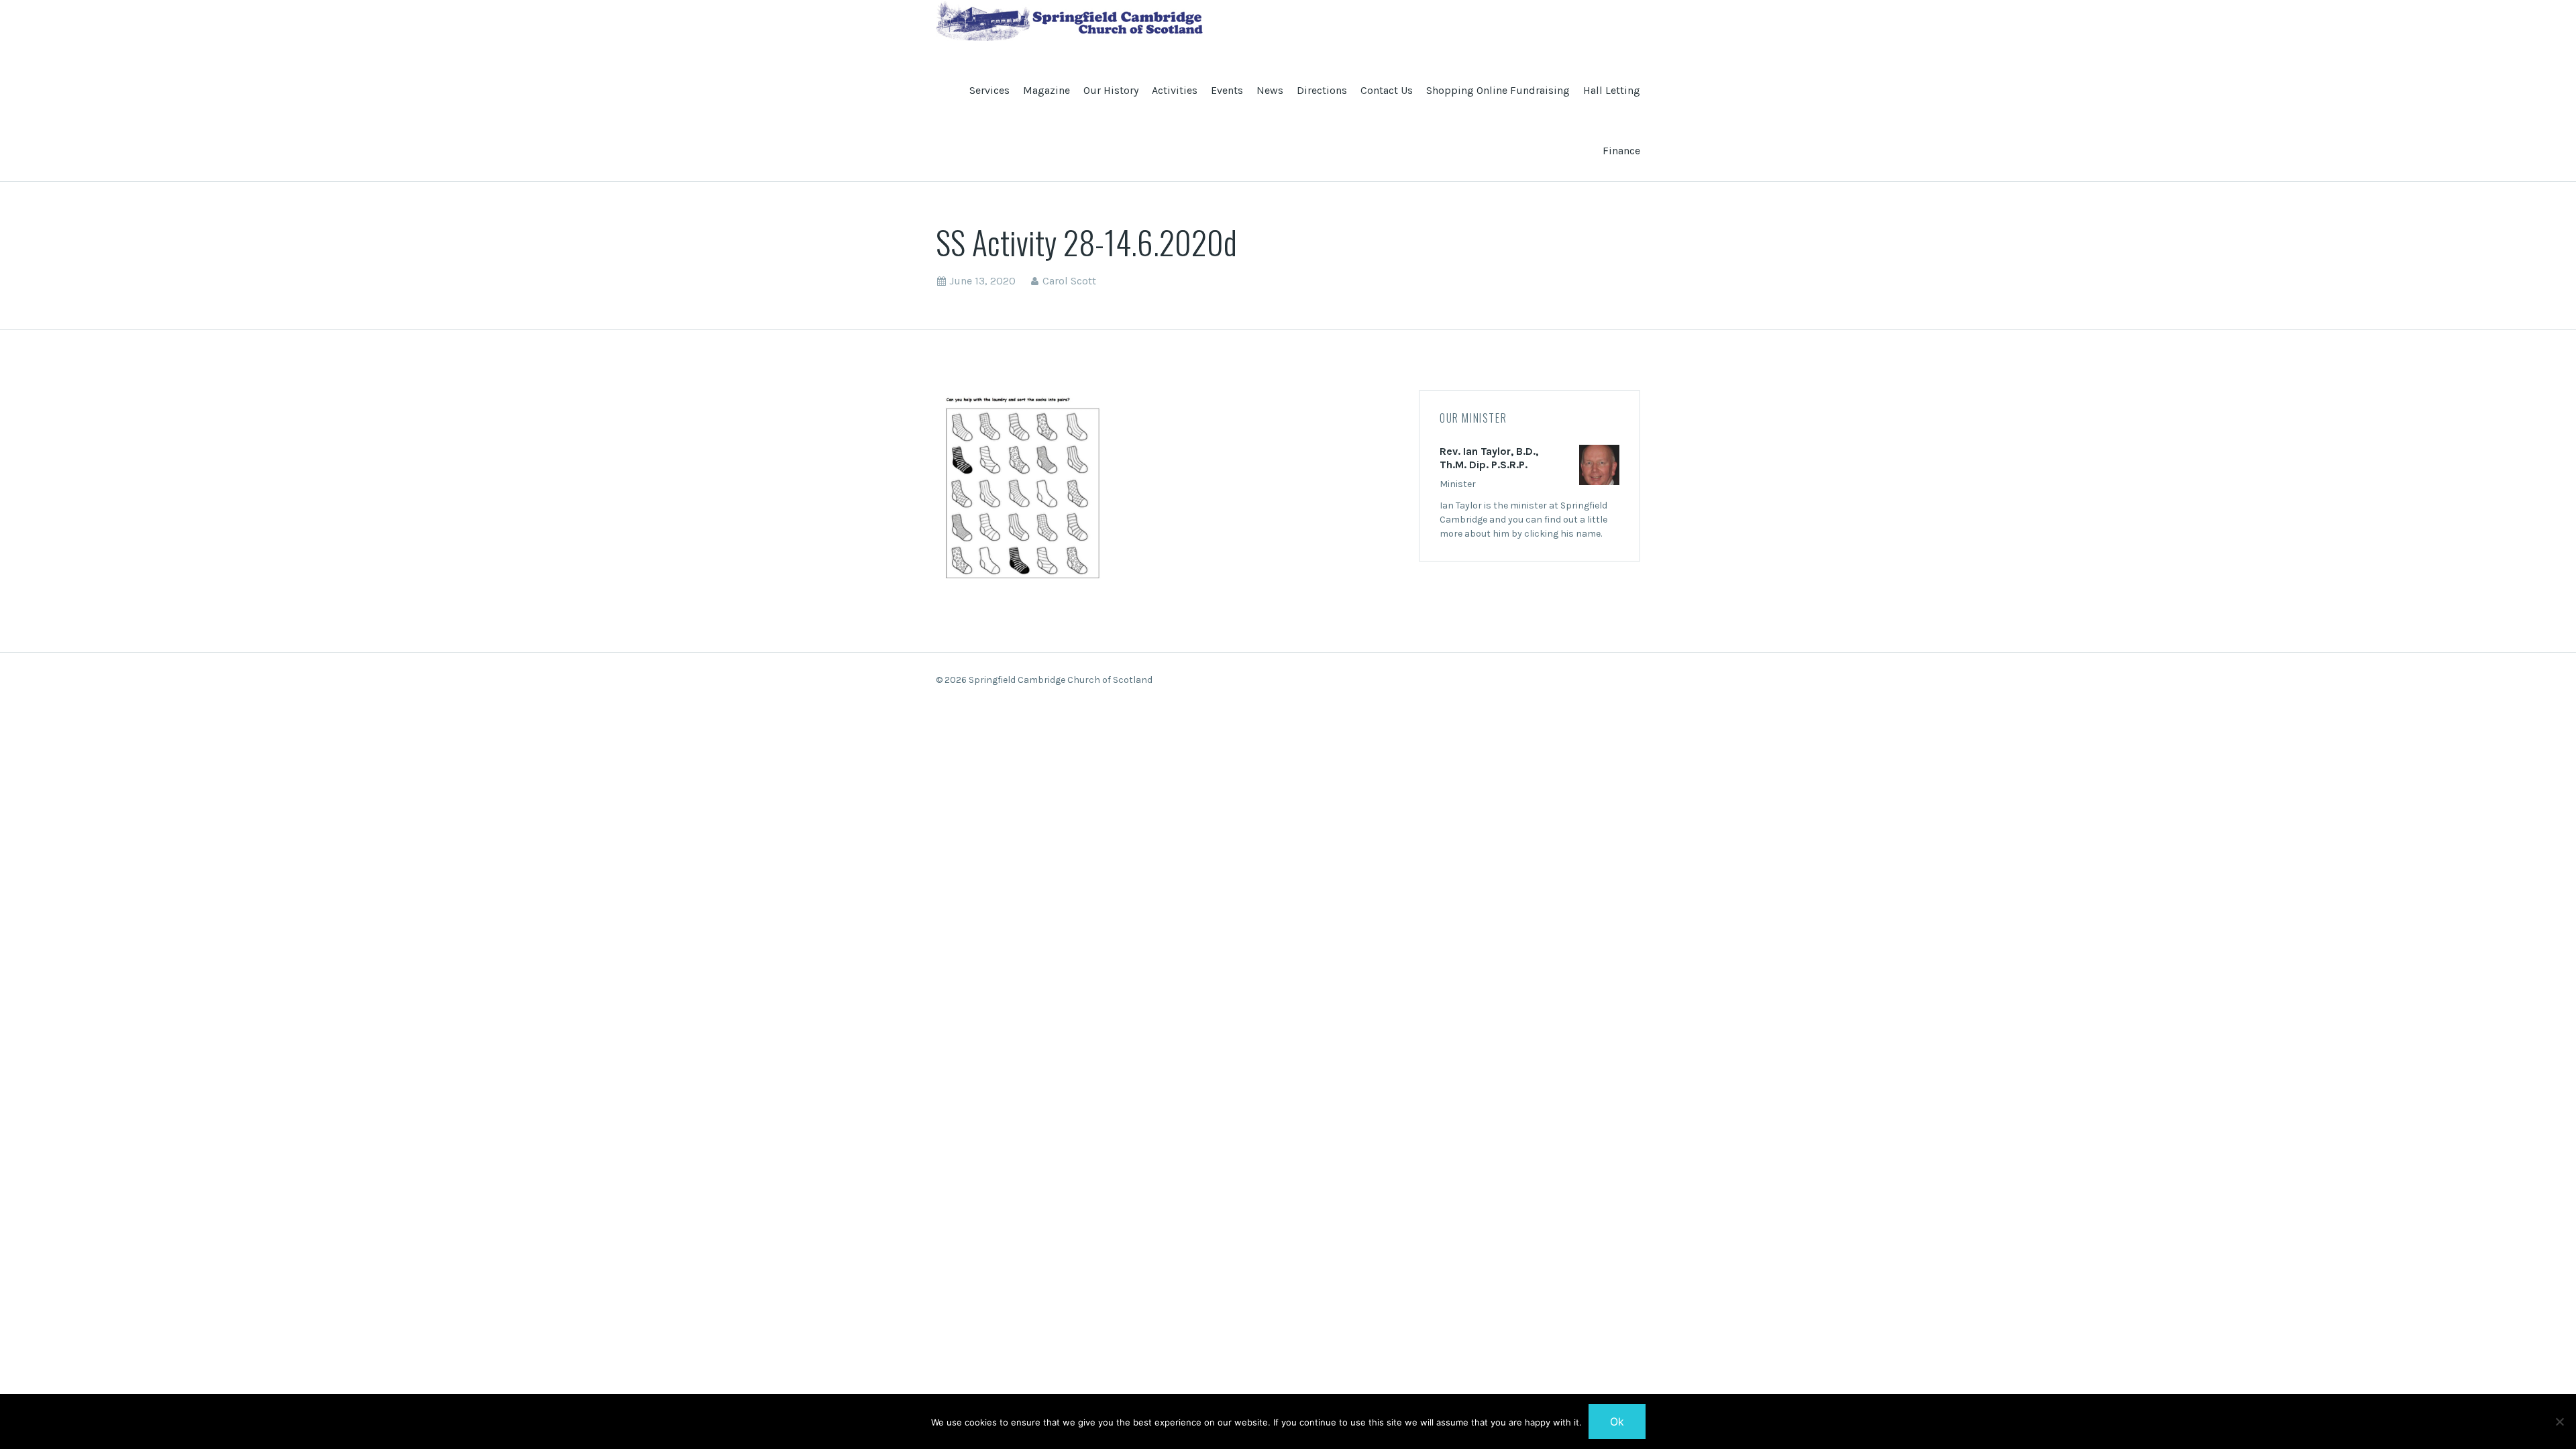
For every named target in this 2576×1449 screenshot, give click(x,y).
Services (989, 90)
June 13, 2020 (982, 281)
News (1270, 90)
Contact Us (1387, 90)
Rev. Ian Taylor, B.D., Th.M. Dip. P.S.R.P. (1489, 458)
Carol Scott (1069, 281)
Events (1227, 90)
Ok (1617, 1421)
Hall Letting (1612, 90)
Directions (1322, 90)
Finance (1621, 151)
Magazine (1046, 90)
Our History (1111, 90)
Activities (1175, 90)
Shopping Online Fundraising (1498, 90)
